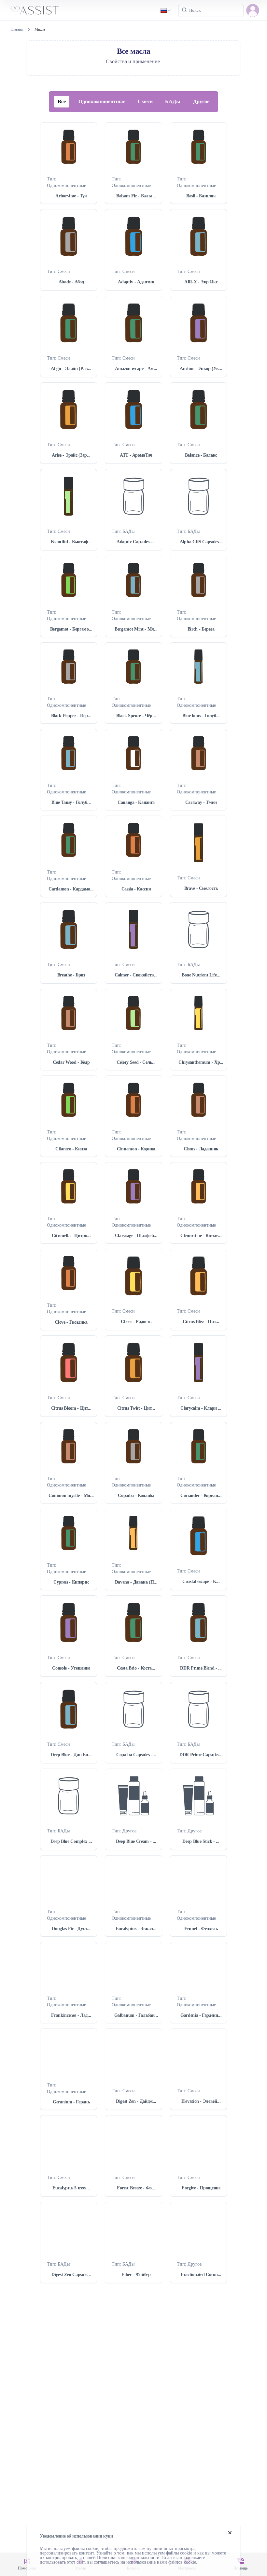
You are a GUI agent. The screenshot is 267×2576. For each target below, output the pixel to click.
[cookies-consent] (230, 2533)
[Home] (35, 10)
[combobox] (166, 10)
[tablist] (133, 102)
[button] (253, 10)
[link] (40, 29)
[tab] (62, 102)
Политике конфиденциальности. (129, 2558)
